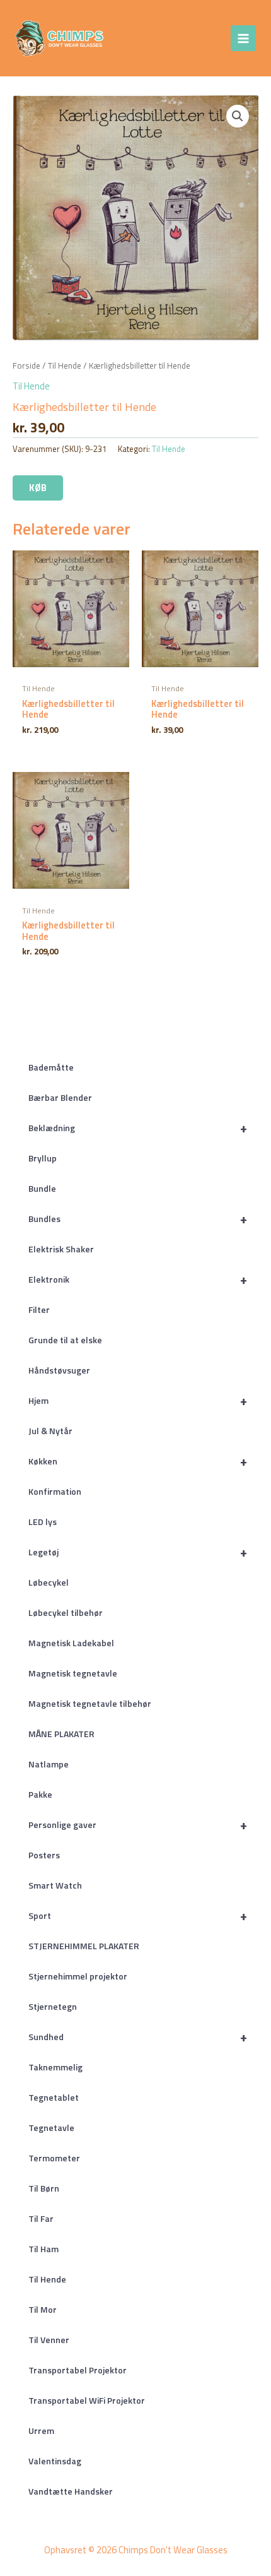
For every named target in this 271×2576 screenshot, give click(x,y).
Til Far (41, 2218)
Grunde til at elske (65, 1340)
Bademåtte (51, 1067)
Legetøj (138, 1552)
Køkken (138, 1461)
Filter (39, 1309)
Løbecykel (49, 1582)
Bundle (42, 1188)
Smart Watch (55, 1885)
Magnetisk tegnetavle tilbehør (90, 1703)
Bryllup (43, 1158)
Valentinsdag (55, 2461)
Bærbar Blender (60, 1097)
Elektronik (138, 1279)
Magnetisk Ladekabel (71, 1643)
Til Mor (43, 2309)
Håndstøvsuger (59, 1370)
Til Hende (47, 2279)
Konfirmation (55, 1491)
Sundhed (138, 2037)
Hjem (138, 1400)
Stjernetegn (53, 2006)
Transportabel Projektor (78, 2370)
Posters (44, 1855)
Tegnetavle (51, 2128)
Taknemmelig (55, 2067)
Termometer (54, 2158)
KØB (38, 488)
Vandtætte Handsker (71, 2491)
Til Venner (49, 2340)
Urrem (41, 2431)
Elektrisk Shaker (61, 1249)
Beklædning (138, 1128)
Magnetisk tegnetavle (73, 1673)
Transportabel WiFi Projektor (87, 2400)
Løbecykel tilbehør (66, 1612)
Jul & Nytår (50, 1431)
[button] (238, 116)
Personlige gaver (138, 1825)
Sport (138, 1915)
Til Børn (44, 2188)
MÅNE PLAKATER (61, 1734)
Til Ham (43, 2249)
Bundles (138, 1219)
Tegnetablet (54, 2097)
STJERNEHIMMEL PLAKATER (84, 1946)
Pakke (40, 1794)
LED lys (43, 1522)
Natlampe (49, 1764)
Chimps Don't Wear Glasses (152, 38)
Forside (26, 365)
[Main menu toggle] (243, 38)
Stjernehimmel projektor (78, 1976)
